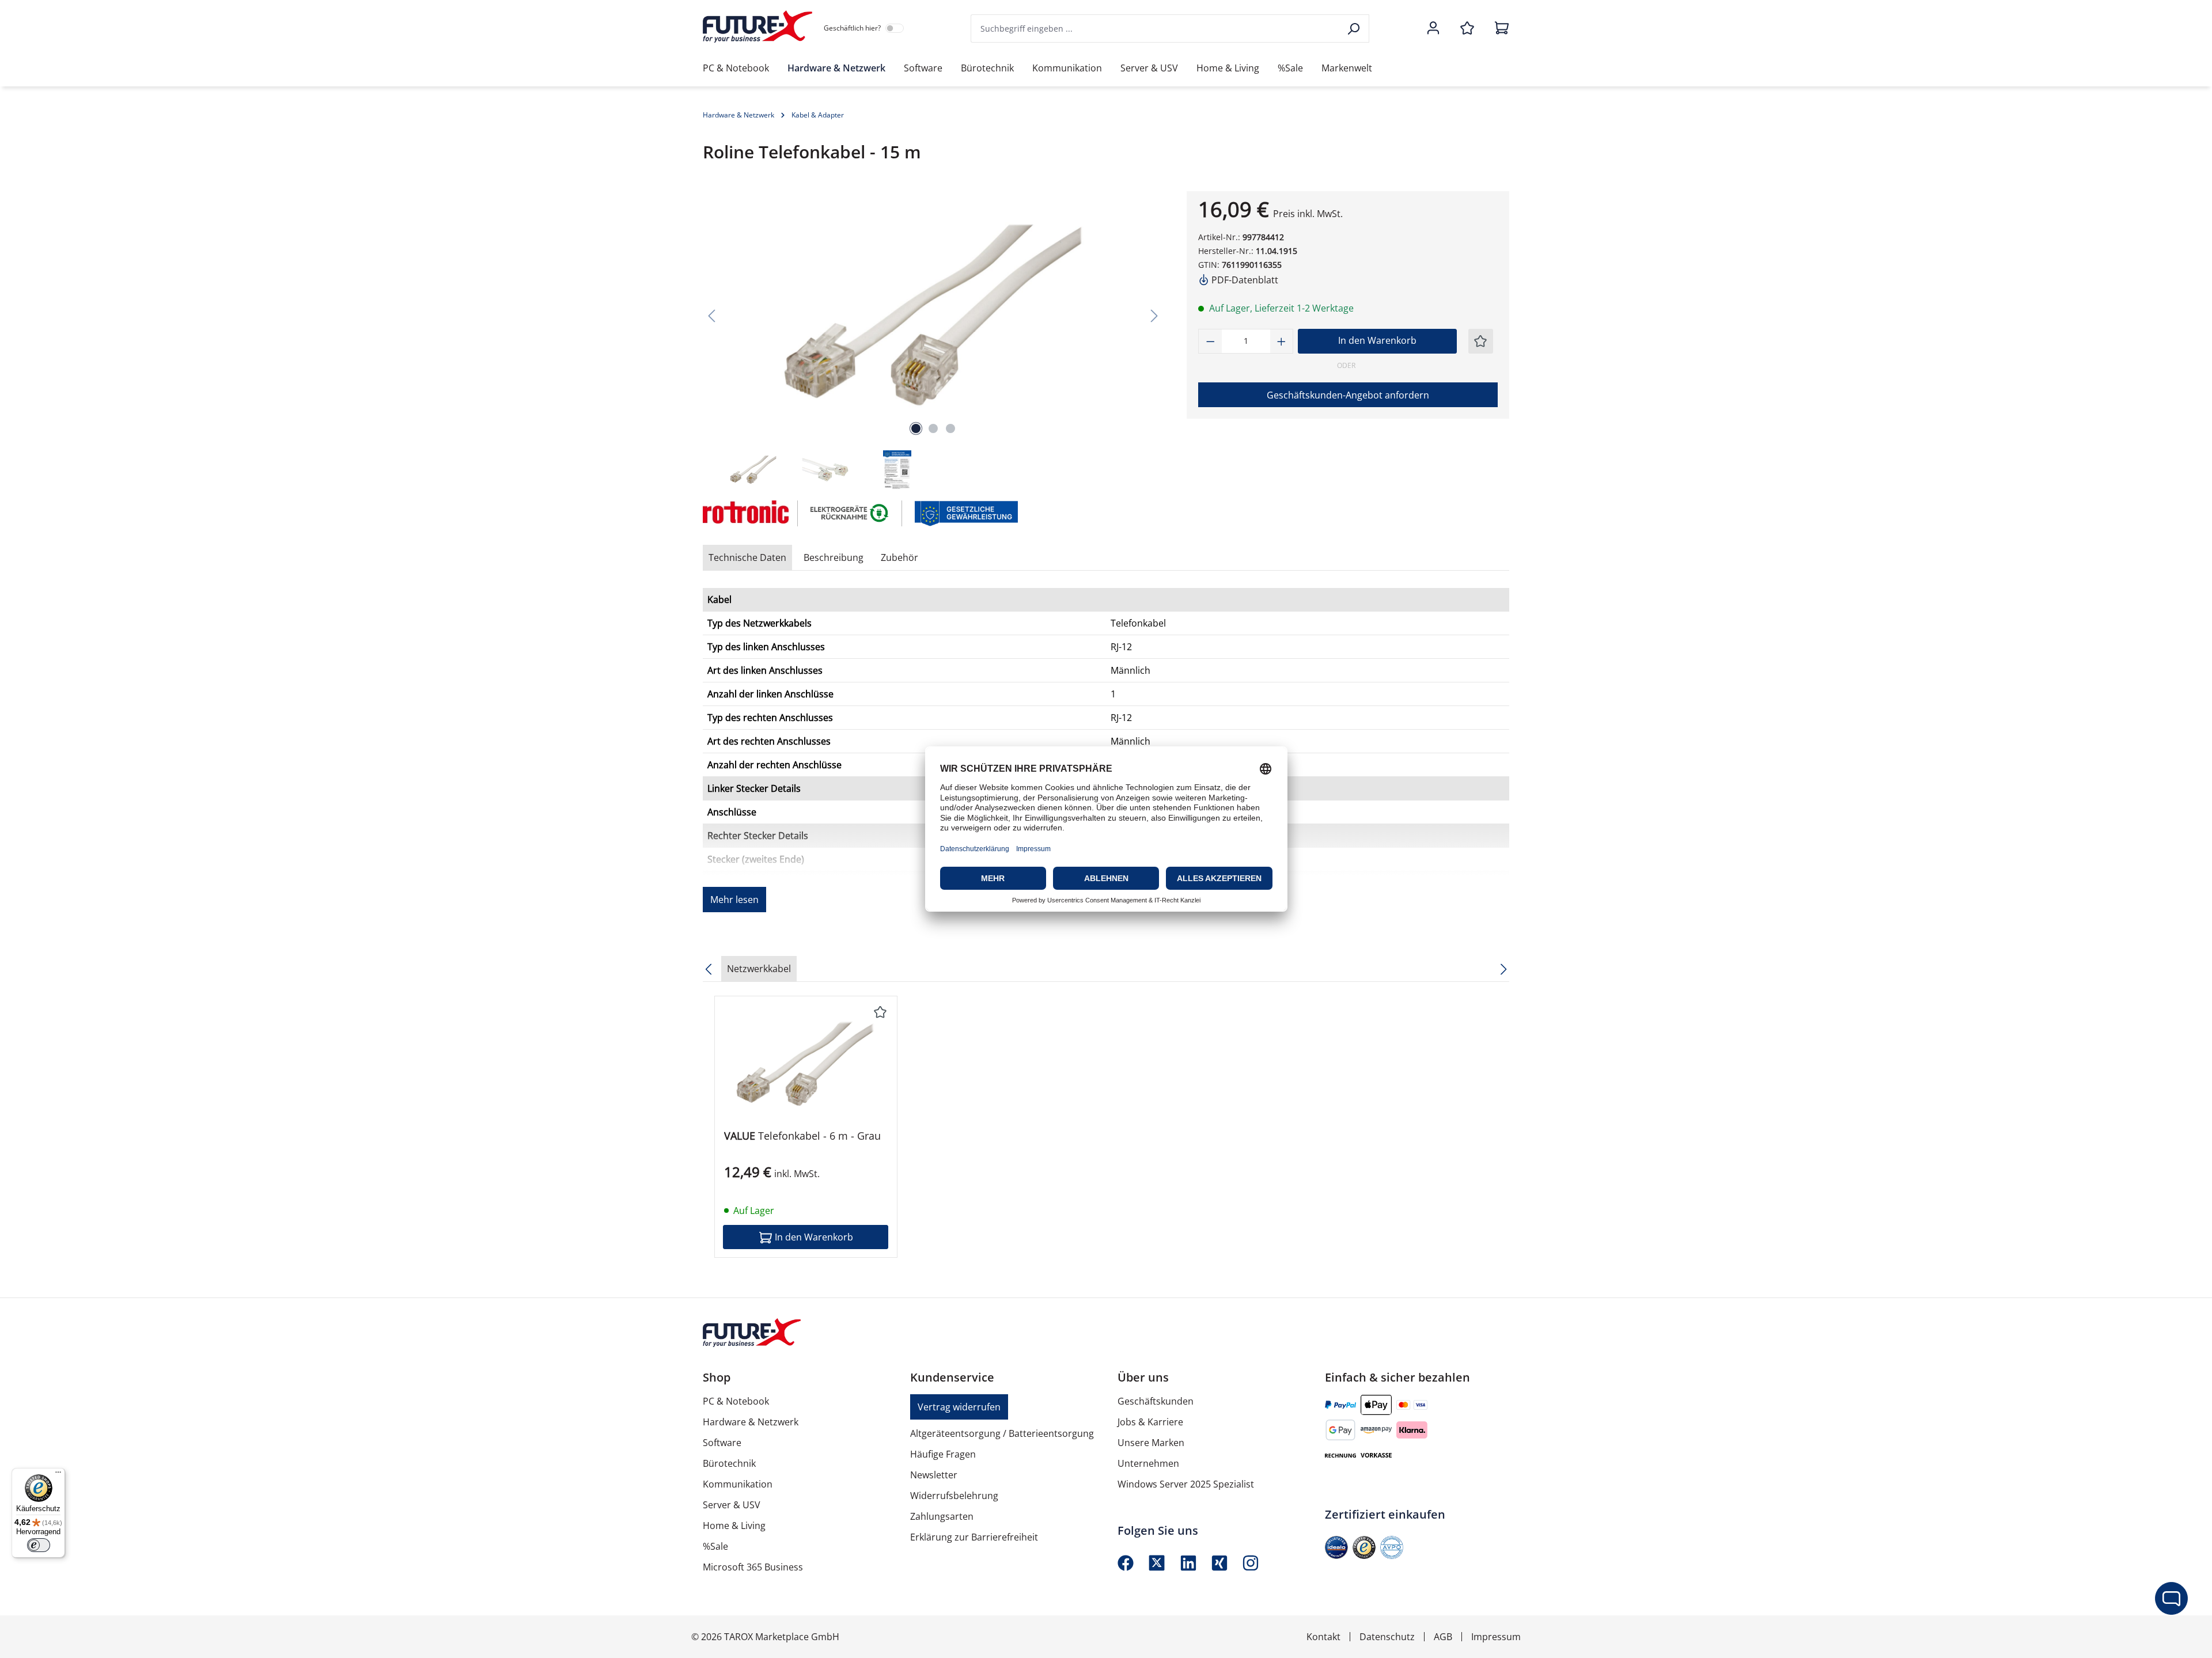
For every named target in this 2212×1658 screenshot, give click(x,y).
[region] (933, 341)
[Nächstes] (1154, 315)
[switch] (39, 1545)
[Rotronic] (745, 513)
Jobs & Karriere (1150, 1422)
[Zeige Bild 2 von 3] (933, 428)
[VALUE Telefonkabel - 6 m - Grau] (806, 1063)
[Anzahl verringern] (1210, 341)
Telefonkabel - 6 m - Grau (802, 1136)
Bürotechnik (729, 1463)
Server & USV (732, 1505)
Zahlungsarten (942, 1516)
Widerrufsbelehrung (954, 1496)
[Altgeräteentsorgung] (850, 513)
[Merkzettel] (1467, 29)
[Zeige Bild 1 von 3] (916, 428)
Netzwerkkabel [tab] (759, 969)
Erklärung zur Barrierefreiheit (974, 1537)
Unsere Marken (1151, 1443)
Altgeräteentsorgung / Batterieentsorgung (1002, 1433)
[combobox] (1156, 29)
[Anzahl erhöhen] (1282, 341)
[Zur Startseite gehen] (757, 26)
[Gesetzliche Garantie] (966, 513)
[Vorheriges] (711, 315)
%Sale (715, 1546)
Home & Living (734, 1526)
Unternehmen (1148, 1463)
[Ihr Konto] (1433, 29)
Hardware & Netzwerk (751, 1422)
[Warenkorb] (1498, 29)
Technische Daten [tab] (747, 557)
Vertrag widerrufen (959, 1407)
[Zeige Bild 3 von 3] (950, 428)
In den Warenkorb (1377, 340)
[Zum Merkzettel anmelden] (1480, 341)
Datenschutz (1387, 1637)
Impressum (1496, 1637)
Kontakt (1323, 1637)
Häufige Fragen (943, 1454)
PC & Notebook (736, 1401)
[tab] (834, 557)
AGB (1443, 1637)
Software (722, 1443)
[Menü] (58, 1475)
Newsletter (934, 1475)
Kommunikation (738, 1484)
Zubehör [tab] (899, 557)
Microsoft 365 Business (753, 1567)
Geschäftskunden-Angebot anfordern (1348, 395)
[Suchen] (1355, 29)
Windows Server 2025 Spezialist (1186, 1484)
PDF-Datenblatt (1244, 280)
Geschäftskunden (1156, 1401)
